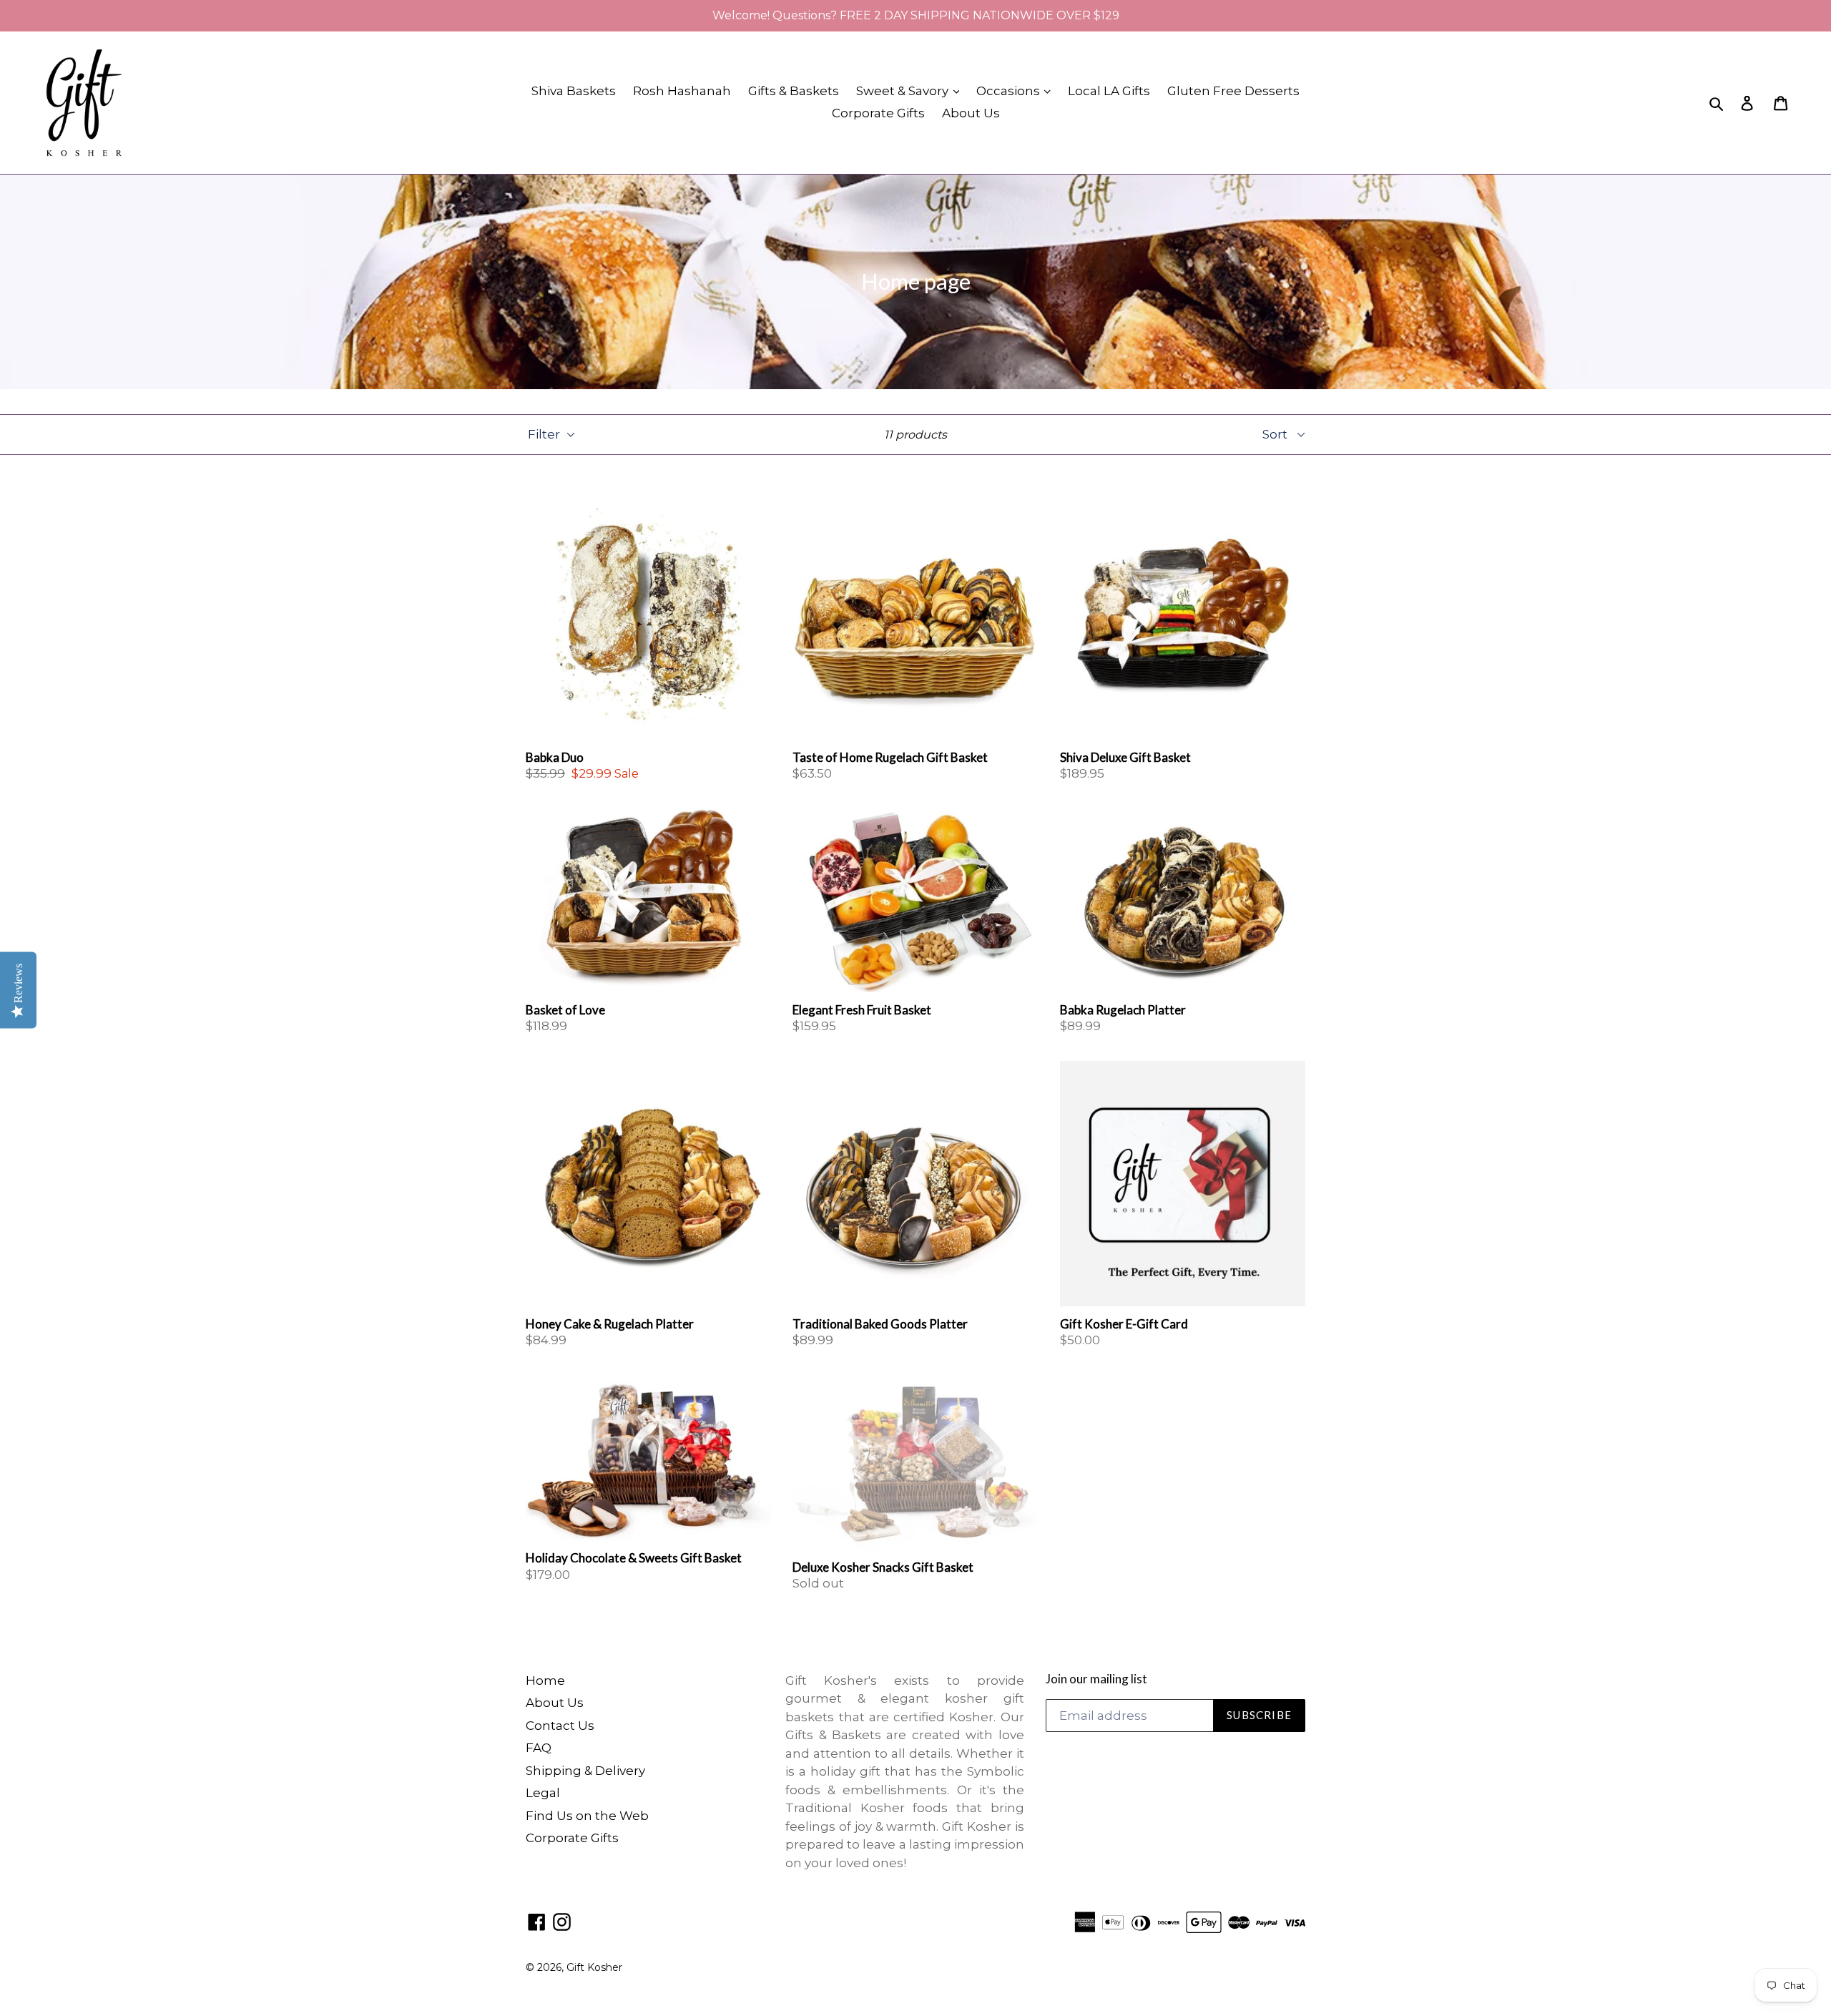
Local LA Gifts (1109, 91)
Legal (543, 1793)
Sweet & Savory (904, 91)
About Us (971, 113)
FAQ (539, 1748)
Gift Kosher (594, 1967)
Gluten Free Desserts (1233, 91)
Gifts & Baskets (794, 91)
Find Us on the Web (587, 1816)
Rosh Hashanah (682, 91)
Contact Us (560, 1726)
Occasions (1010, 91)
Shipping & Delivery (585, 1771)
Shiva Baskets (574, 91)
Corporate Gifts (878, 113)
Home (545, 1680)
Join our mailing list (1096, 1679)
